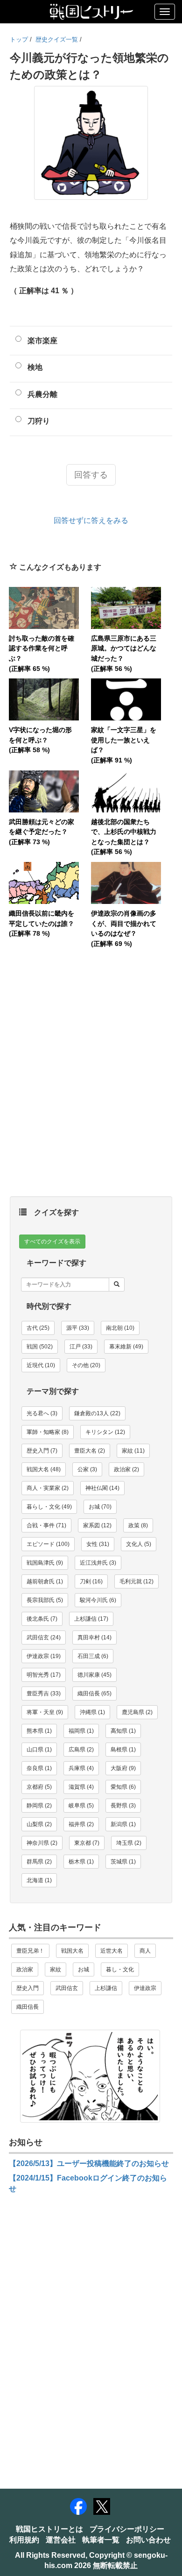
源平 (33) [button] (78, 1328)
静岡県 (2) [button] (39, 1806)
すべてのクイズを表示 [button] (52, 1242)
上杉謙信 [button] (106, 1988)
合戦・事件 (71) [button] (46, 1525)
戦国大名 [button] (72, 1951)
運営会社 (61, 2540)
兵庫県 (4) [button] (81, 1768)
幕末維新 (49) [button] (126, 1347)
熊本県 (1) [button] (39, 1731)
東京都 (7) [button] (87, 1843)
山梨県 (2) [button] (39, 1824)
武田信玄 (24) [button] (44, 1637)
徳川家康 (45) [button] (94, 1675)
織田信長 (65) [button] (94, 1694)
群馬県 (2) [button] (39, 1862)
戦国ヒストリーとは (49, 2529)
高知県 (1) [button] (123, 1731)
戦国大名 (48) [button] (44, 1469)
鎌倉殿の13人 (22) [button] (97, 1413)
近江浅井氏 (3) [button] (98, 1563)
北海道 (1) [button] (39, 1880)
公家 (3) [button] (87, 1469)
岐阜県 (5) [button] (81, 1806)
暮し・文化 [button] (120, 1969)
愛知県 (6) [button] (123, 1787)
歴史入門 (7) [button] (42, 1451)
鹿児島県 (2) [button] (137, 1712)
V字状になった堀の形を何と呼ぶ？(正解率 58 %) (40, 740)
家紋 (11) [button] (133, 1451)
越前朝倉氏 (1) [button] (45, 1581)
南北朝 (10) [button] (120, 1328)
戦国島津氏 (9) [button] (45, 1563)
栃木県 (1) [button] (81, 1862)
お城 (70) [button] (100, 1507)
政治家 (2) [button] (126, 1469)
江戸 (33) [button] (81, 1347)
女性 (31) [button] (98, 1544)
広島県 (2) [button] (81, 1750)
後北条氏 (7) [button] (42, 1619)
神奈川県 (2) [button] (42, 1843)
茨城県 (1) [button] (123, 1862)
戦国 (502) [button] (40, 1347)
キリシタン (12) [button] (105, 1432)
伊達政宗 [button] (145, 1988)
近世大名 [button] (112, 1951)
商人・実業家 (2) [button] (48, 1488)
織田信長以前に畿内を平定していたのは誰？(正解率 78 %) (42, 923)
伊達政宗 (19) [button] (44, 1656)
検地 (35, 367)
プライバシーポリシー (127, 2529)
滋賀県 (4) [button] (81, 1787)
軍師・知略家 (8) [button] (48, 1432)
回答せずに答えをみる (91, 520)
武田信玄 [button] (67, 1988)
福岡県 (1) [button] (81, 1731)
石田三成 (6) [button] (93, 1656)
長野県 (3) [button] (123, 1806)
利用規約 (24, 2540)
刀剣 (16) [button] (91, 1581)
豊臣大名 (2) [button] (90, 1451)
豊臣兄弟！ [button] (30, 1951)
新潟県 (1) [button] (123, 1824)
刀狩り (39, 421)
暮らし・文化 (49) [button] (49, 1507)
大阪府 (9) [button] (123, 1768)
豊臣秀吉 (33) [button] (44, 1694)
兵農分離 (42, 394)
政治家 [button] (25, 1969)
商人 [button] (145, 1951)
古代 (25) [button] (38, 1328)
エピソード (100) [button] (48, 1544)
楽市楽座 (42, 341)
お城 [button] (84, 1969)
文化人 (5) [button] (139, 1544)
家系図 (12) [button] (97, 1525)
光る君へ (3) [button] (42, 1413)
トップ (19, 39)
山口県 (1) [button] (39, 1750)
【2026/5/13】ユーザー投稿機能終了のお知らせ (89, 2163)
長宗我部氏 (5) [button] (45, 1600)
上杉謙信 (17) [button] (91, 1619)
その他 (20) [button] (86, 1365)
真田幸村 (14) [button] (94, 1637)
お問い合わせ (148, 2540)
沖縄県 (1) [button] (92, 1712)
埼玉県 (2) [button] (129, 1843)
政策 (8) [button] (138, 1525)
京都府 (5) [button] (39, 1787)
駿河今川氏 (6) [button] (98, 1600)
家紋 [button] (56, 1969)
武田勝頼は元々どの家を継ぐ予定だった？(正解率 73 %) (42, 832)
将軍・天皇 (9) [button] (45, 1712)
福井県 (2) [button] (81, 1824)
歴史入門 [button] (28, 1988)
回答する (91, 475)
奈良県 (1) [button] (39, 1768)
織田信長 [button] (28, 2007)
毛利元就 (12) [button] (136, 1581)
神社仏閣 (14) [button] (102, 1488)
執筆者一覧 (101, 2540)
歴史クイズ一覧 (57, 39)
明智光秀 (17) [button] (44, 1675)
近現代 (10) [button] (41, 1365)
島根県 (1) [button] (123, 1750)
